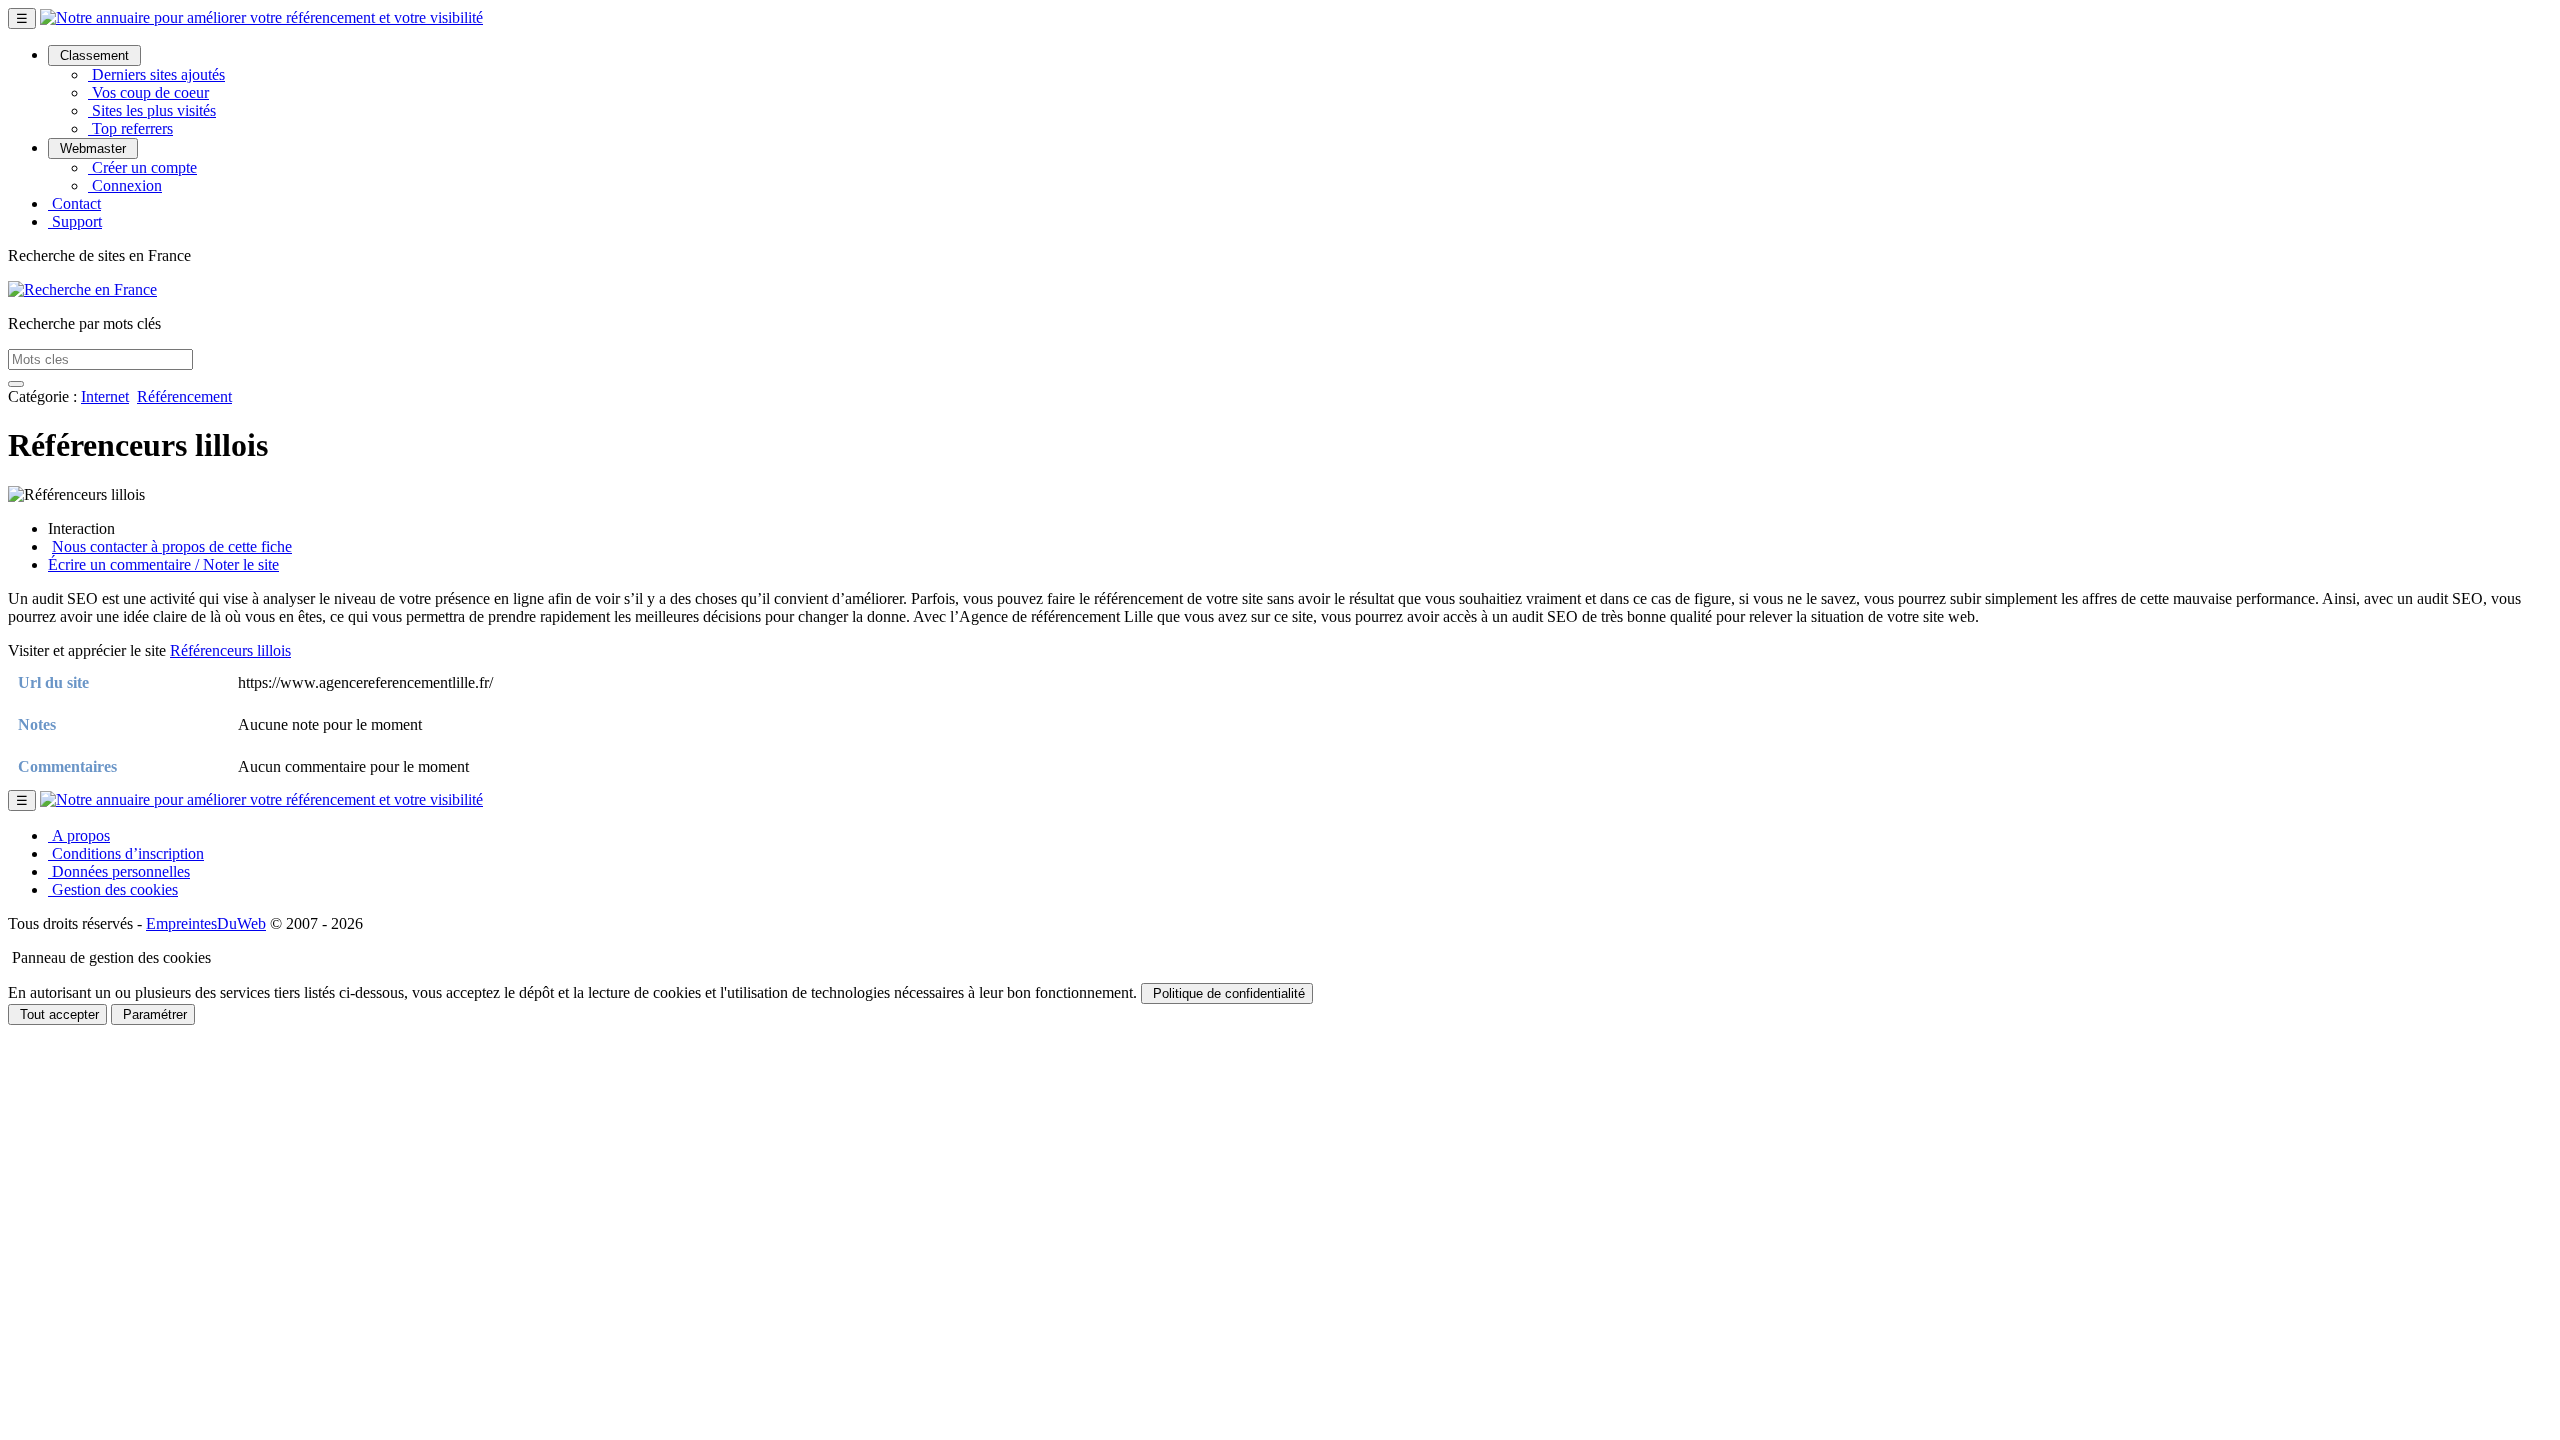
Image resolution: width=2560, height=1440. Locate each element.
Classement (94, 55)
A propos (79, 835)
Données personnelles (119, 871)
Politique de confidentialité (1227, 993)
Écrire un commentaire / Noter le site (163, 564)
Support (75, 221)
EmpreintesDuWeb (206, 923)
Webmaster (93, 148)
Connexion (125, 185)
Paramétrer (153, 1014)
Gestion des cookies (113, 889)
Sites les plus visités (152, 110)
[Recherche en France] (82, 289)
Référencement (184, 396)
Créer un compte (142, 167)
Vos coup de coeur (148, 92)
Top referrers (130, 128)
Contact (74, 203)
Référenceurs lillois (230, 650)
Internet (105, 396)
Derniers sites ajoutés (156, 74)
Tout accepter (57, 1014)
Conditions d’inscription (126, 853)
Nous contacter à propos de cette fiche (172, 546)
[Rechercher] (16, 384)
